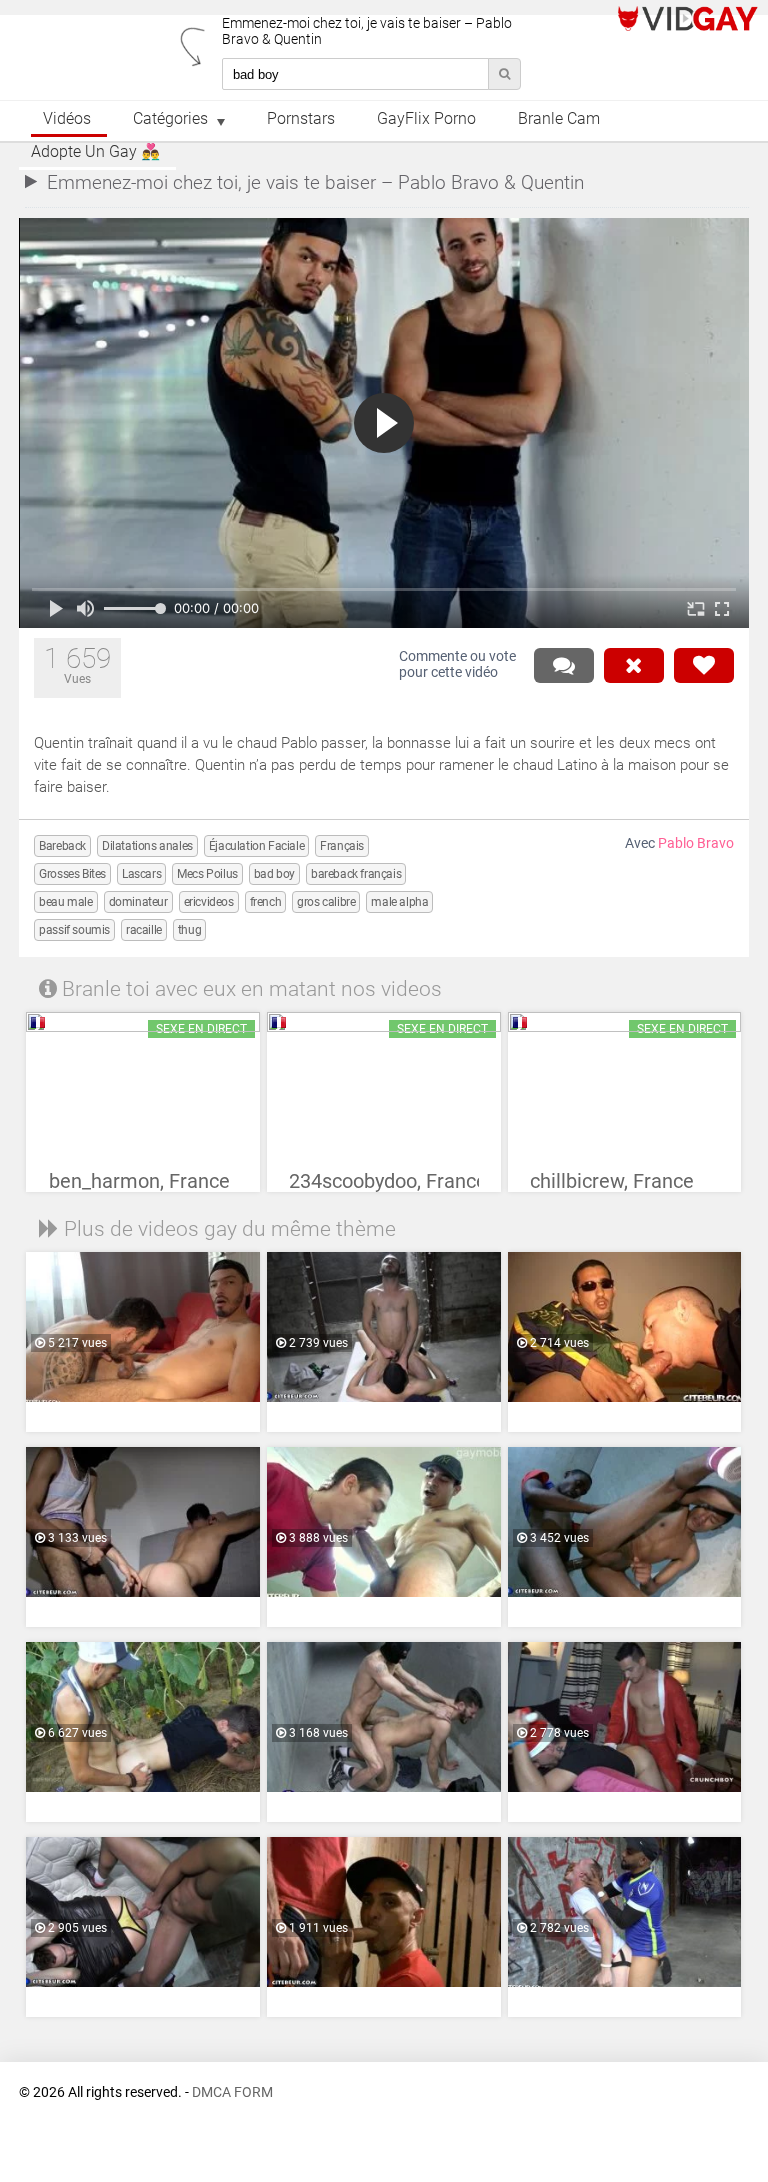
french (266, 902)
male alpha (399, 902)
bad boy (274, 874)
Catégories (170, 119)
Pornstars (301, 119)
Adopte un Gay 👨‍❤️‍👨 (95, 152)
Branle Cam (559, 119)
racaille (144, 930)
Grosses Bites (72, 874)
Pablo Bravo (696, 843)
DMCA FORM (232, 2092)
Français (342, 846)
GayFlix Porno (426, 119)
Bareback (62, 846)
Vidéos (67, 119)
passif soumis (74, 930)
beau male (65, 902)
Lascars (141, 874)
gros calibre (326, 902)
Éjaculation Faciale (256, 846)
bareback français (356, 874)
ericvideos (209, 902)
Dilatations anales (147, 846)
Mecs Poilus (207, 874)
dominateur (138, 902)
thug (189, 930)
